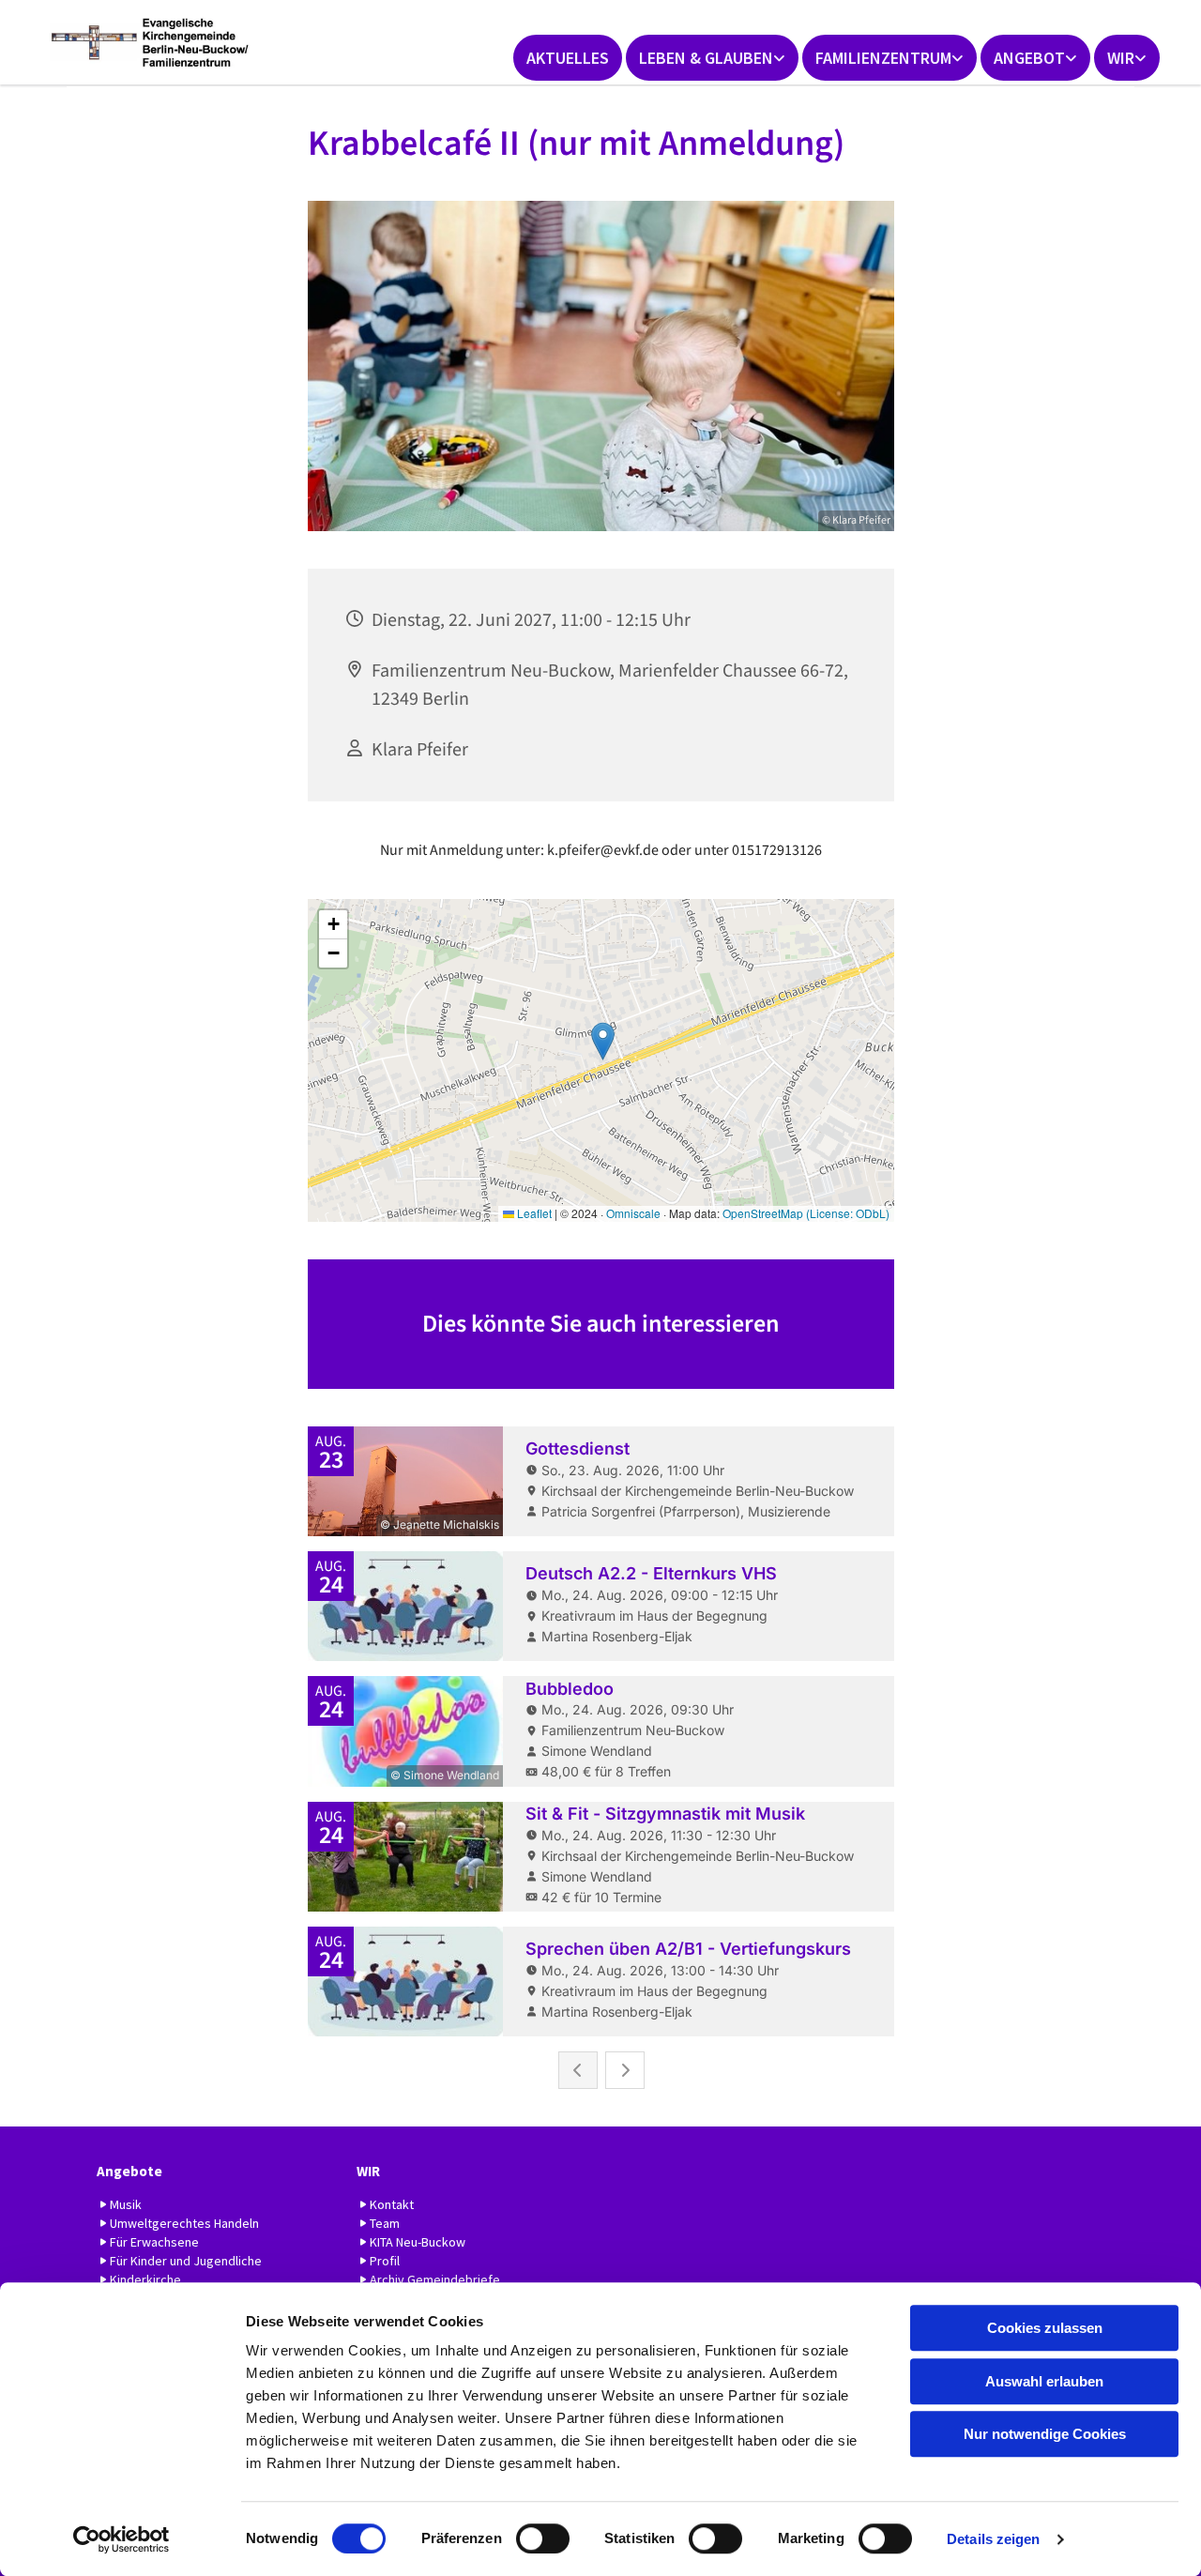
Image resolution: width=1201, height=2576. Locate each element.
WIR (1121, 58)
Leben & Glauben (706, 58)
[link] (712, 58)
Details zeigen (993, 2539)
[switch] (543, 2538)
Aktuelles (568, 58)
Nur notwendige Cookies (1045, 2434)
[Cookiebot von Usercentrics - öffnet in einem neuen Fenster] (122, 2539)
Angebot (1029, 58)
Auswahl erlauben (1044, 2381)
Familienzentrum (883, 58)
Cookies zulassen (1045, 2328)
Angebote (129, 2171)
